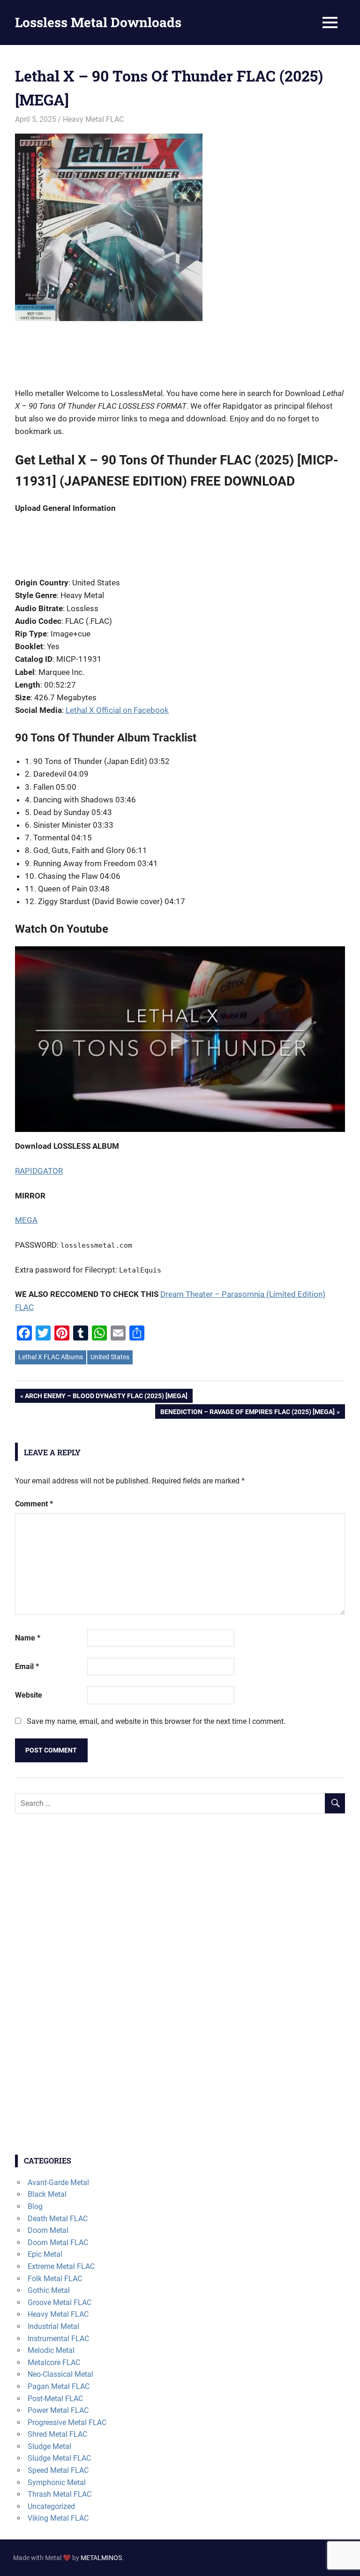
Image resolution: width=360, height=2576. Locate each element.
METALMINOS (101, 2558)
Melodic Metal (51, 2350)
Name (28, 1638)
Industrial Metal (53, 2326)
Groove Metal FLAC (60, 2303)
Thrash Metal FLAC (60, 2494)
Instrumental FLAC (58, 2339)
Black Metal (47, 2194)
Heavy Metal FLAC (93, 119)
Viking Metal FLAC (58, 2518)
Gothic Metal (49, 2290)
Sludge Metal (49, 2446)
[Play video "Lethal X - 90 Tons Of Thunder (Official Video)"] (180, 1039)
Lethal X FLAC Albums (51, 1357)
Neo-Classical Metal (60, 2374)
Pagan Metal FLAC (59, 2386)
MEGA (26, 1220)
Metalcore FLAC (54, 2363)
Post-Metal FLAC (55, 2399)
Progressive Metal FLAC (67, 2422)
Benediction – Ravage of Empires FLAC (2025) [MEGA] (247, 1413)
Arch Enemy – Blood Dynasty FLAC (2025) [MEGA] (106, 1397)
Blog (35, 2206)
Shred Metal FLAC (57, 2434)
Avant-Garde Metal (58, 2183)
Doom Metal (48, 2230)
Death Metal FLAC (58, 2219)
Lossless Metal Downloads (98, 22)
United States (110, 1357)
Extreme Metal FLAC (61, 2266)
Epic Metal (45, 2254)
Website (29, 1695)
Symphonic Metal (57, 2482)
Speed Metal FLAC (58, 2470)
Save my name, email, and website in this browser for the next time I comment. (156, 1721)
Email (27, 1666)
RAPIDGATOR (39, 1171)
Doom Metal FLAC (58, 2243)
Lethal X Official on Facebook (117, 710)
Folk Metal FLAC (55, 2279)
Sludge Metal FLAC (59, 2458)
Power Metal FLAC (58, 2410)
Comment (34, 1504)
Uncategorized (51, 2506)
